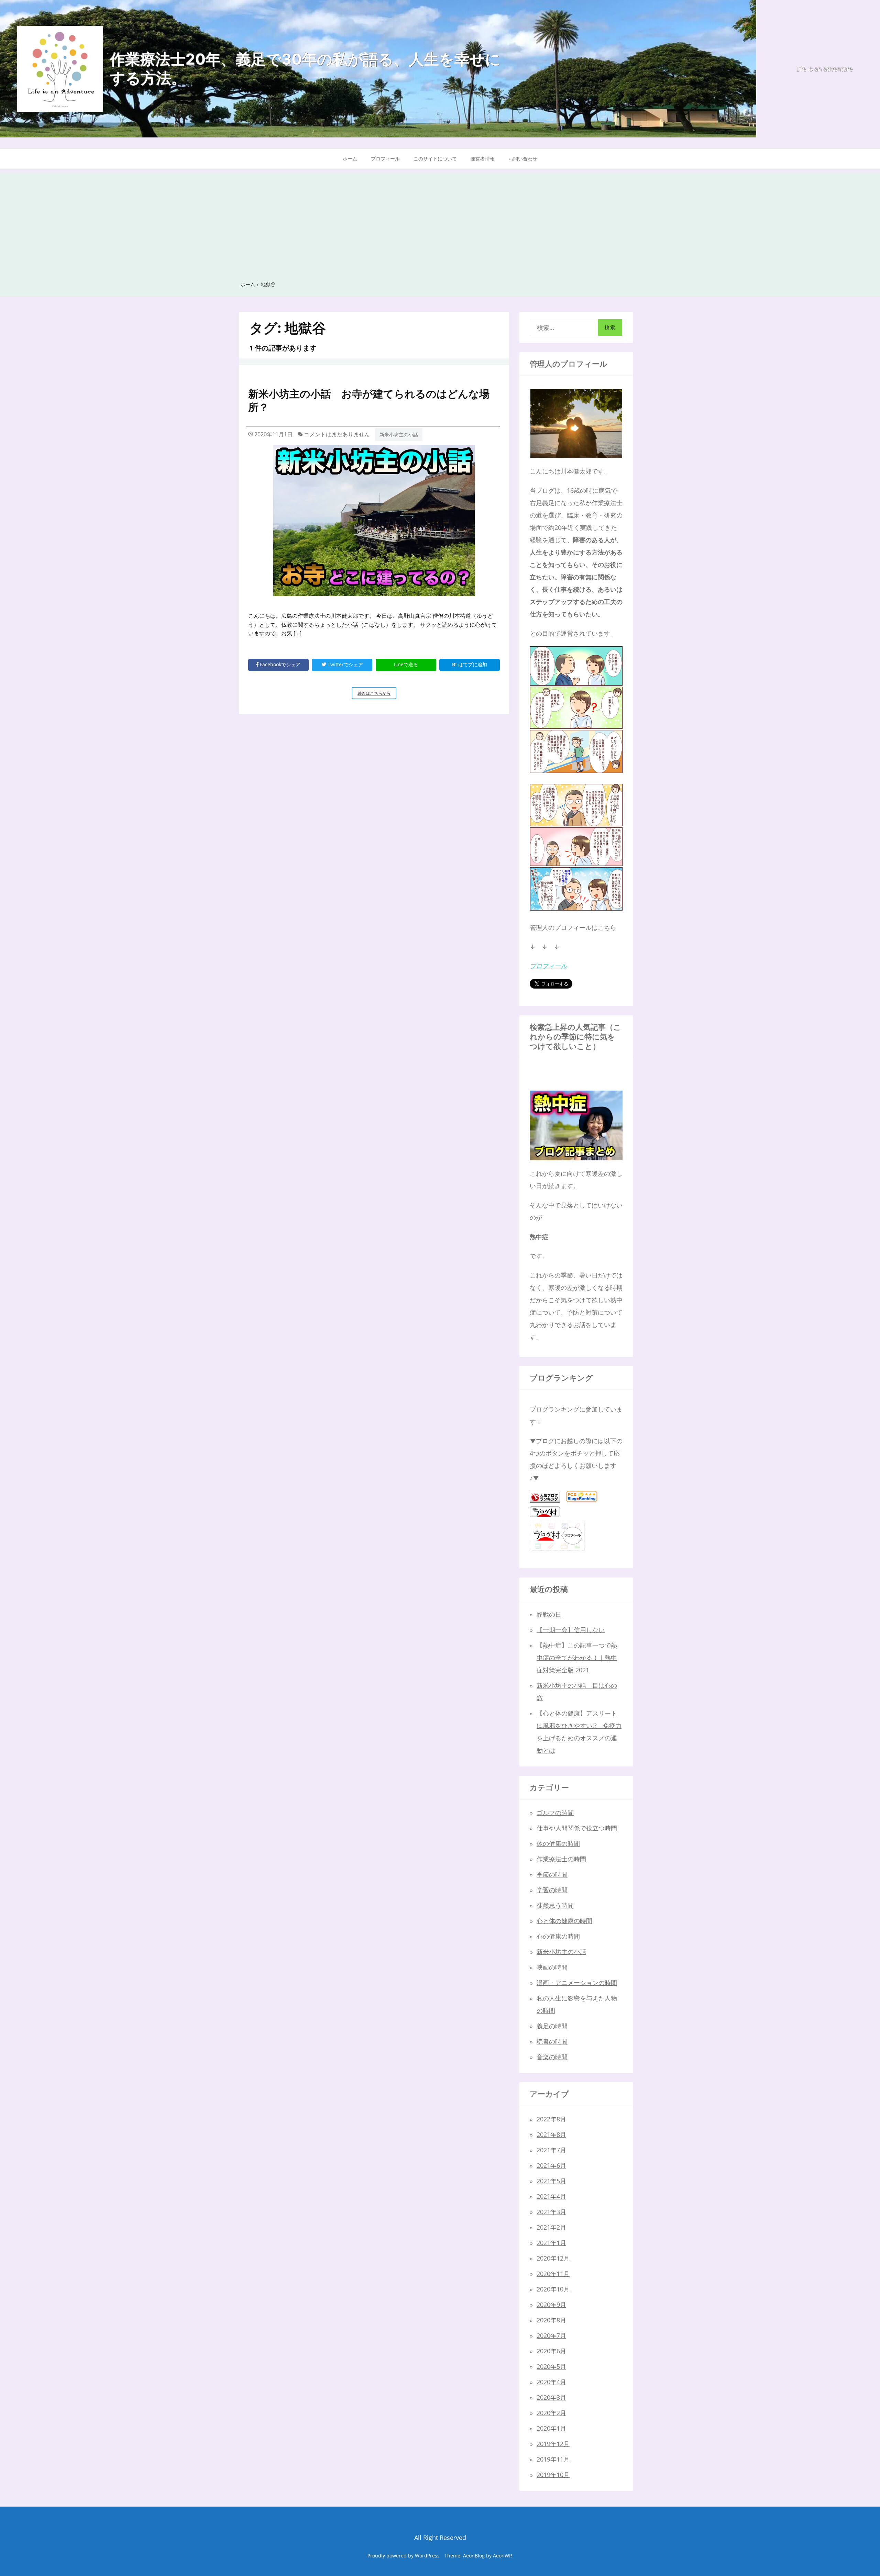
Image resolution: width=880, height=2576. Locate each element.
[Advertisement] (440, 221)
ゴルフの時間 (555, 1813)
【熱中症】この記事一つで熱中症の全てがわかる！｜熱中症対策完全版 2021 (577, 1658)
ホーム (350, 159)
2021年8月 (551, 2134)
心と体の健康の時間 (564, 1921)
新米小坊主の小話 (399, 434)
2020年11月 (553, 2274)
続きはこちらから (377, 695)
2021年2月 (551, 2227)
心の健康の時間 (558, 1936)
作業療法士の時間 (561, 1859)
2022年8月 (551, 2119)
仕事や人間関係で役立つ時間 (577, 1828)
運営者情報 (483, 159)
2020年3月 (551, 2397)
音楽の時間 (552, 2057)
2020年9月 (551, 2305)
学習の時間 (552, 1890)
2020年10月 (553, 2289)
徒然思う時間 (555, 1905)
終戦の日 (549, 1614)
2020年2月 (551, 2413)
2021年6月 (551, 2165)
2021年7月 (551, 2150)
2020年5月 (551, 2366)
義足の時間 (552, 2026)
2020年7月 (551, 2335)
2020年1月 (551, 2428)
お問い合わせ (523, 159)
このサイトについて (435, 159)
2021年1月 (551, 2243)
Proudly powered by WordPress (404, 2556)
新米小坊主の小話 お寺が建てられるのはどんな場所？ (369, 400)
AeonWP (502, 2556)
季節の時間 (552, 1874)
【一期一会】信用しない (571, 1630)
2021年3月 (551, 2212)
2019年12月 (553, 2444)
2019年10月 (553, 2475)
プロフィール (385, 159)
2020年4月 (551, 2382)
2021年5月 (551, 2181)
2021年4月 (551, 2196)
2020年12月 (553, 2258)
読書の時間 (552, 2041)
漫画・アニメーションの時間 (577, 1983)
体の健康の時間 (558, 1843)
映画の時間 (552, 1967)
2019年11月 (553, 2459)
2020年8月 (551, 2320)
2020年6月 (551, 2351)
